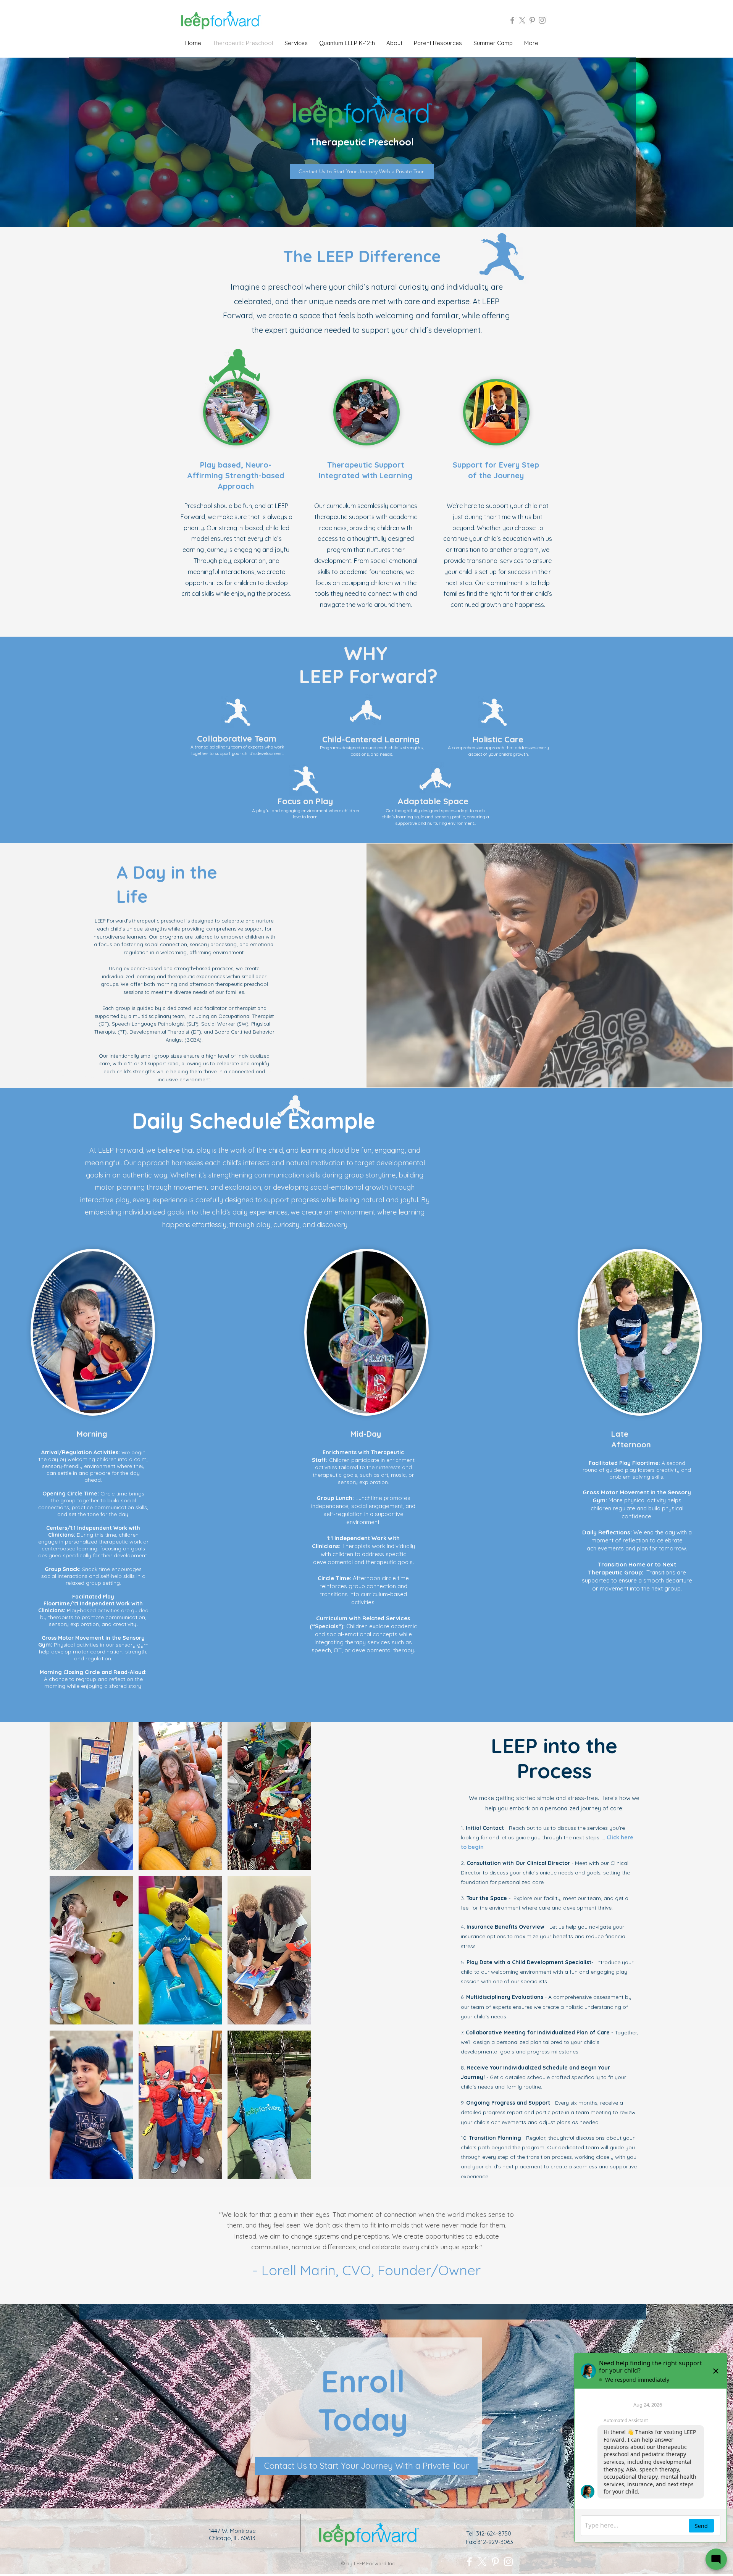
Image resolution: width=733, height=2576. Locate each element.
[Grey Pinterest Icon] (532, 20)
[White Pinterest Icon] (495, 2562)
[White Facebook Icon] (469, 2562)
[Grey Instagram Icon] (542, 20)
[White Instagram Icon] (508, 2562)
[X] (522, 20)
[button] (91, 1796)
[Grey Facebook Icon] (512, 20)
